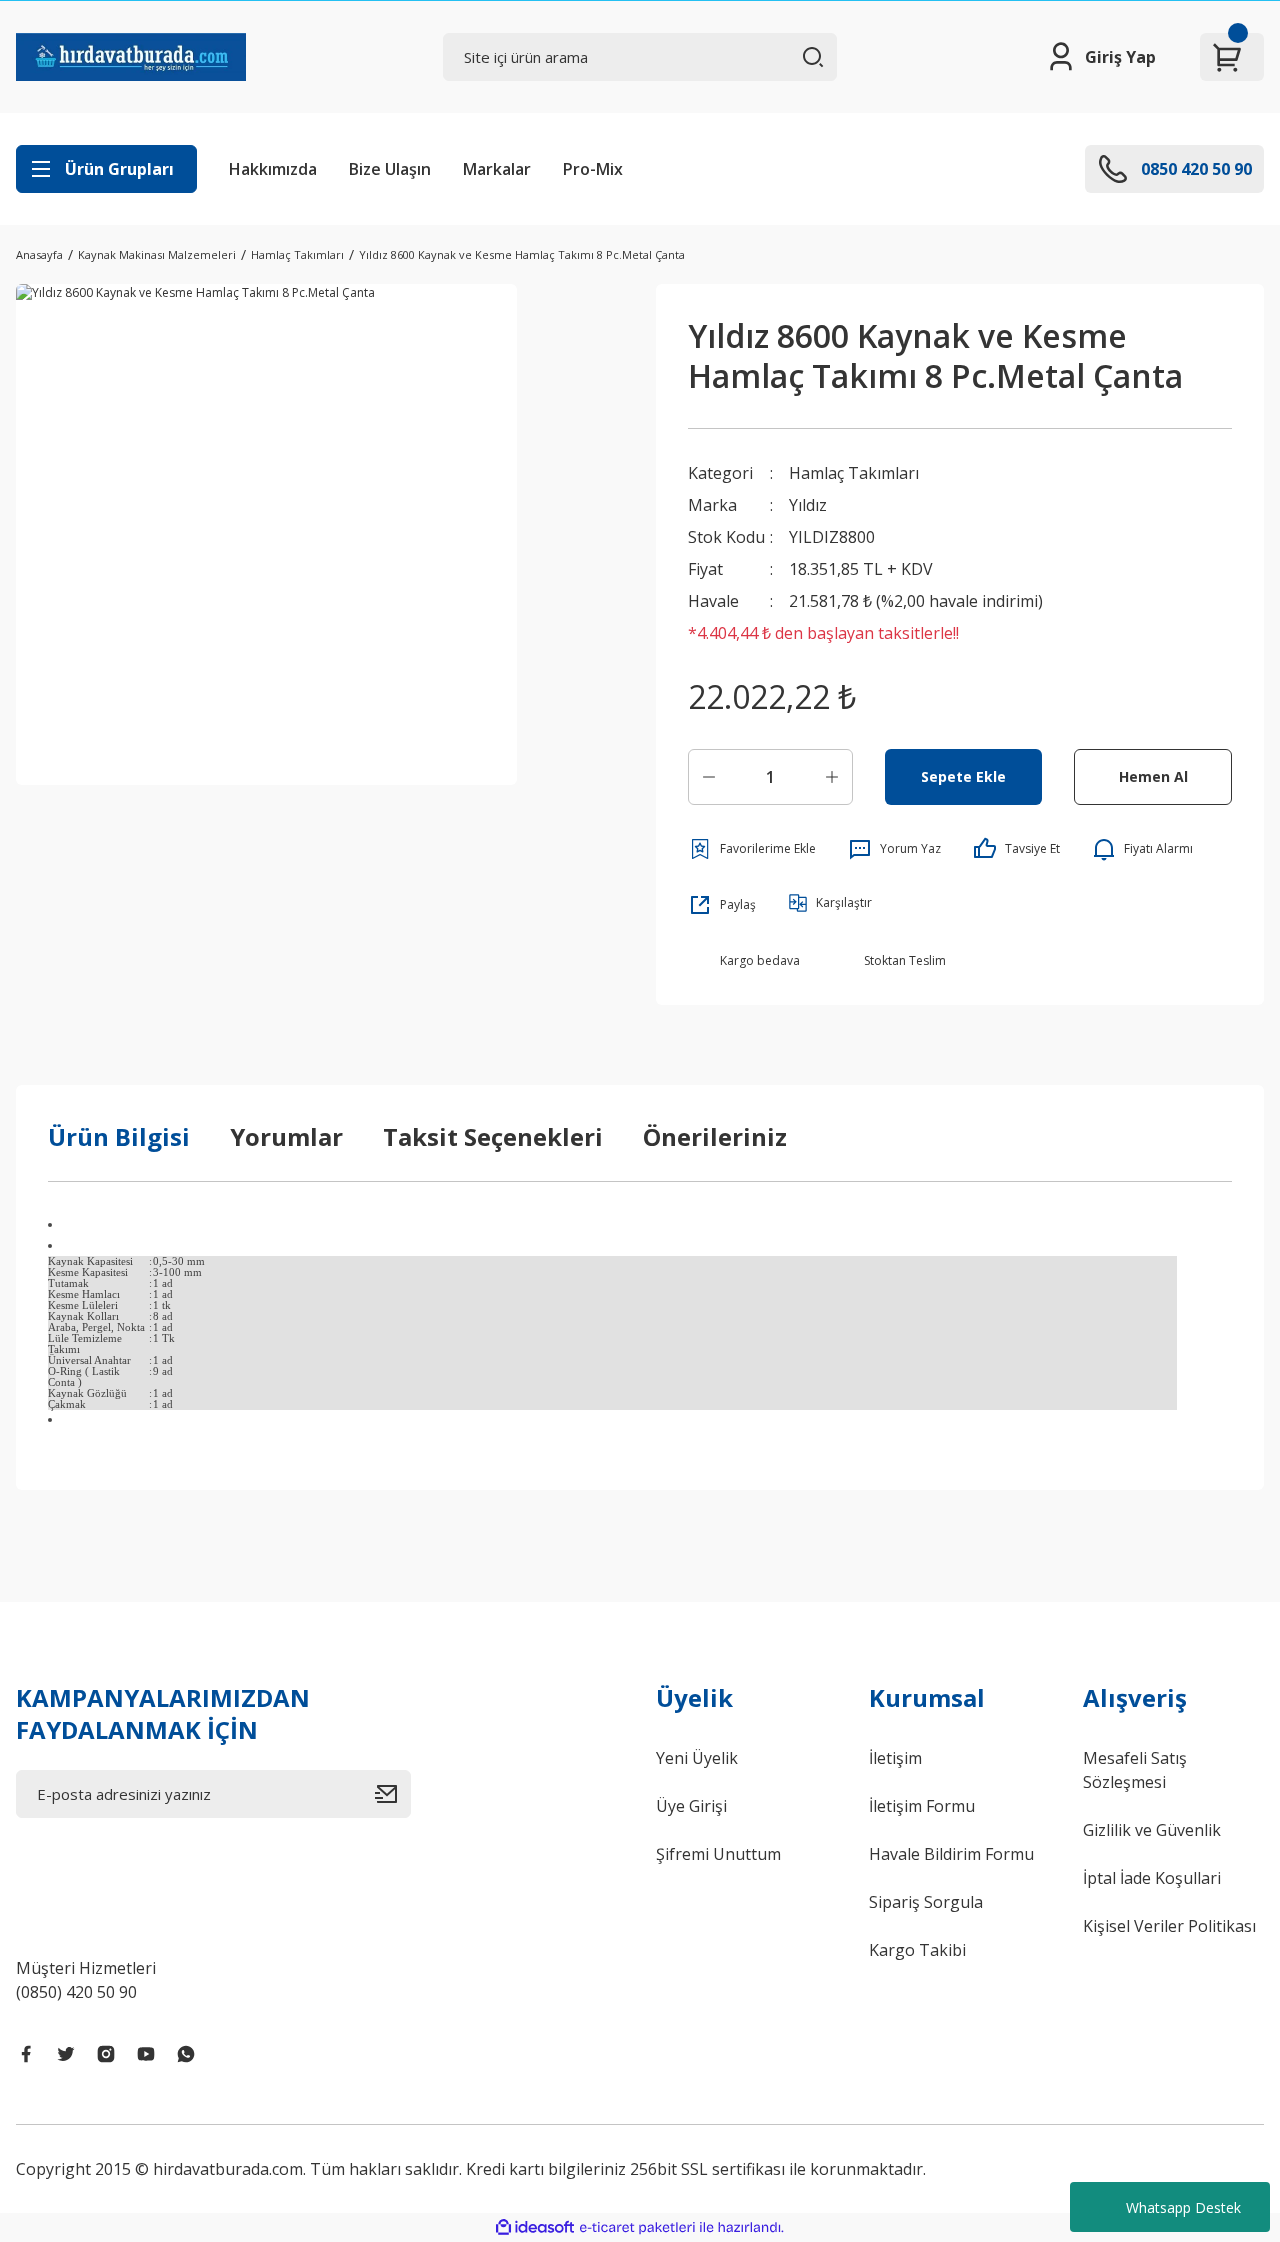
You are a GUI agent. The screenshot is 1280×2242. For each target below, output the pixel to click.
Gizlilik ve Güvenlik (1152, 1830)
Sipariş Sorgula (926, 1902)
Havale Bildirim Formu (951, 1854)
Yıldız (808, 505)
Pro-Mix (593, 169)
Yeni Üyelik (697, 1758)
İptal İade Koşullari (1152, 1878)
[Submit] (393, 1794)
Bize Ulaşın (390, 169)
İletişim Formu (922, 1806)
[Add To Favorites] (752, 849)
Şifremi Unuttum (718, 1854)
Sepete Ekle (963, 776)
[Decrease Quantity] (709, 777)
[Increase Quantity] (832, 777)
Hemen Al (1153, 776)
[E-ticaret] (637, 2227)
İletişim (895, 1758)
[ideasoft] (535, 2227)
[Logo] (131, 57)
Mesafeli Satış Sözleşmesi (1135, 1770)
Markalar (497, 169)
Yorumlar (286, 1136)
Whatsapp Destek (1183, 2207)
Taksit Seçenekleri (493, 1136)
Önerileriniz (715, 1136)
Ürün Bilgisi (119, 1136)
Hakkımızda (273, 169)
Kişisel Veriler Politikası (1169, 1926)
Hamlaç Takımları (854, 473)
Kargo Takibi (917, 1950)
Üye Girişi (691, 1806)
